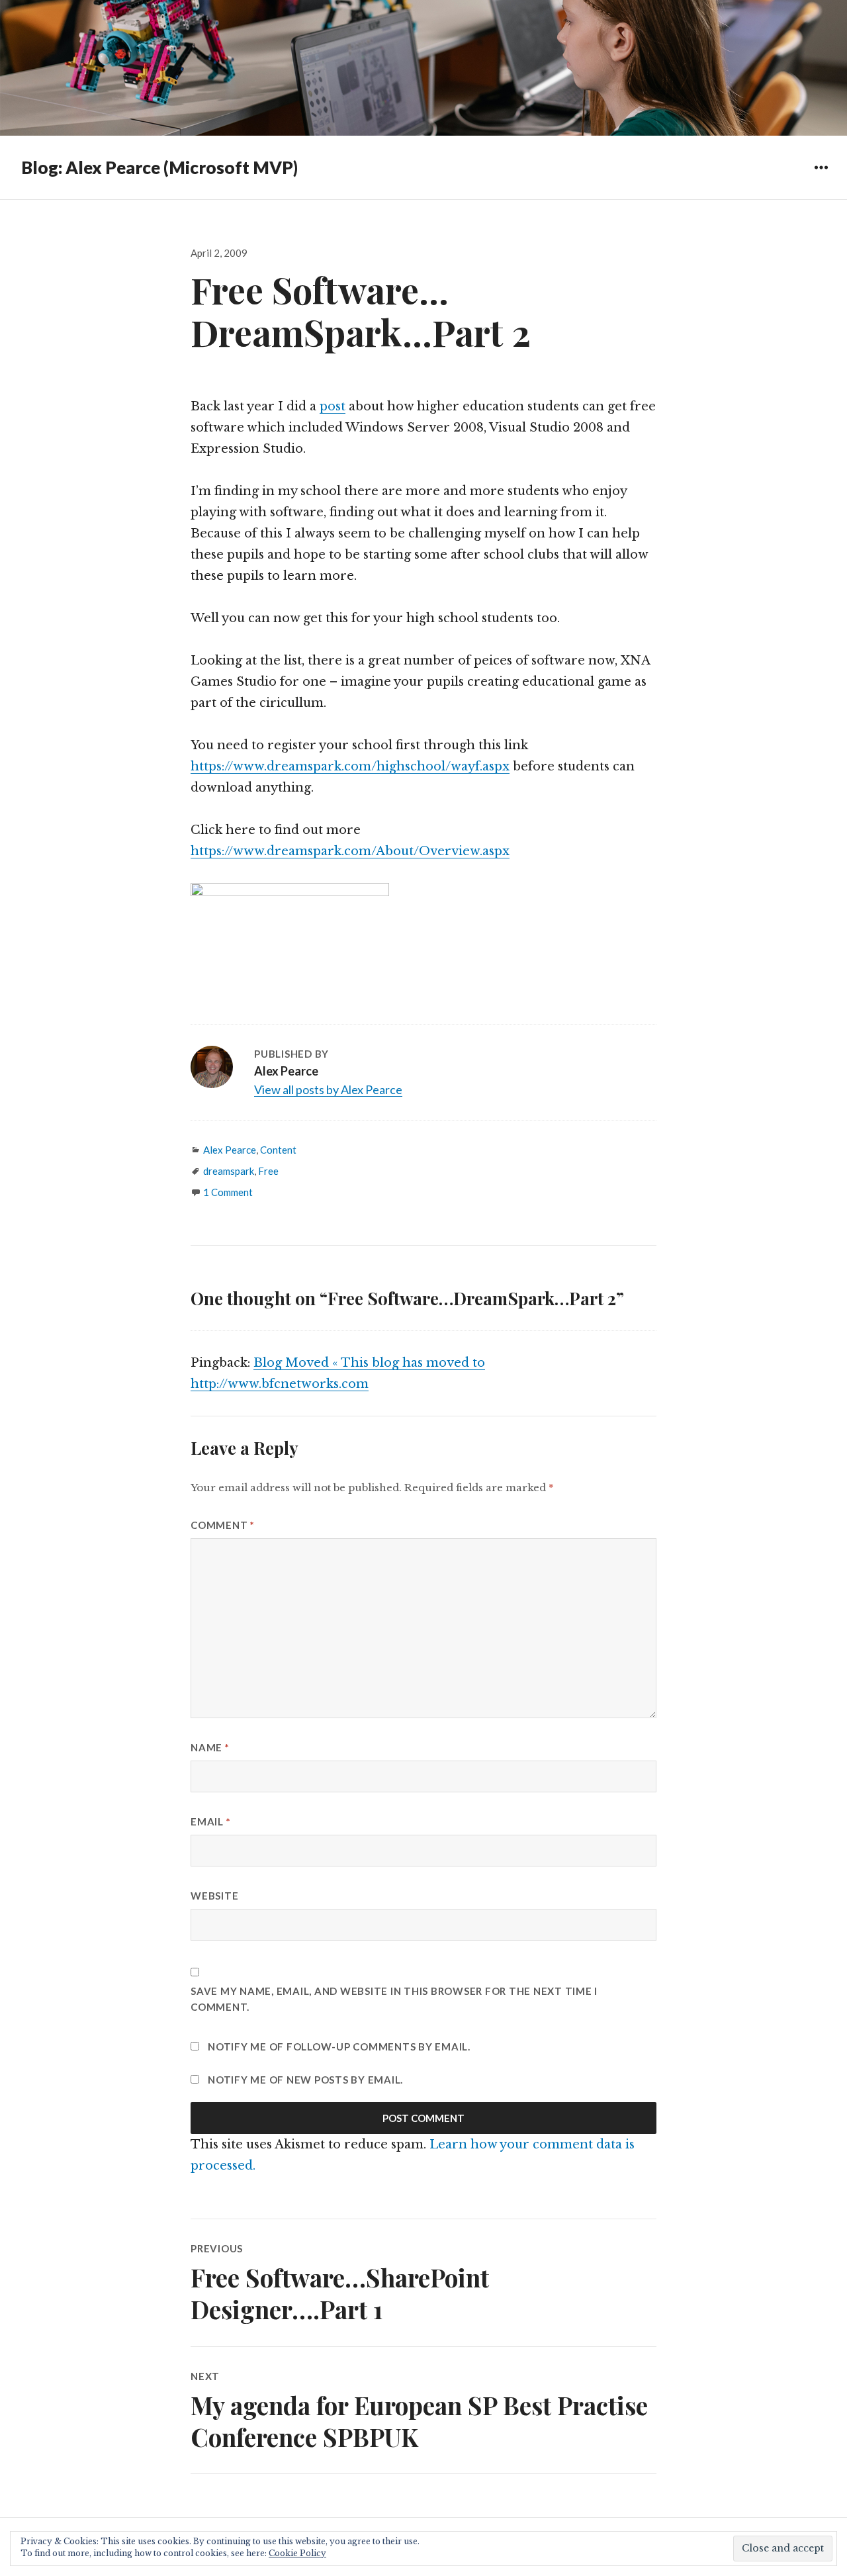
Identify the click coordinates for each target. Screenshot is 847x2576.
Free (268, 1171)
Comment (223, 1525)
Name (210, 1747)
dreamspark (229, 1171)
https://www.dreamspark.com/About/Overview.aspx (350, 851)
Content (278, 1150)
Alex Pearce (230, 1150)
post (333, 406)
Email (210, 1821)
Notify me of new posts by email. (305, 2080)
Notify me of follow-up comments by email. (339, 2047)
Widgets (821, 177)
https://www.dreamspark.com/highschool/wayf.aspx (350, 766)
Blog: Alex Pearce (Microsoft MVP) (159, 167)
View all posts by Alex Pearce (328, 1089)
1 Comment (228, 1192)
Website (214, 1896)
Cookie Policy (297, 2553)
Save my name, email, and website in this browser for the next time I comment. (394, 1999)
